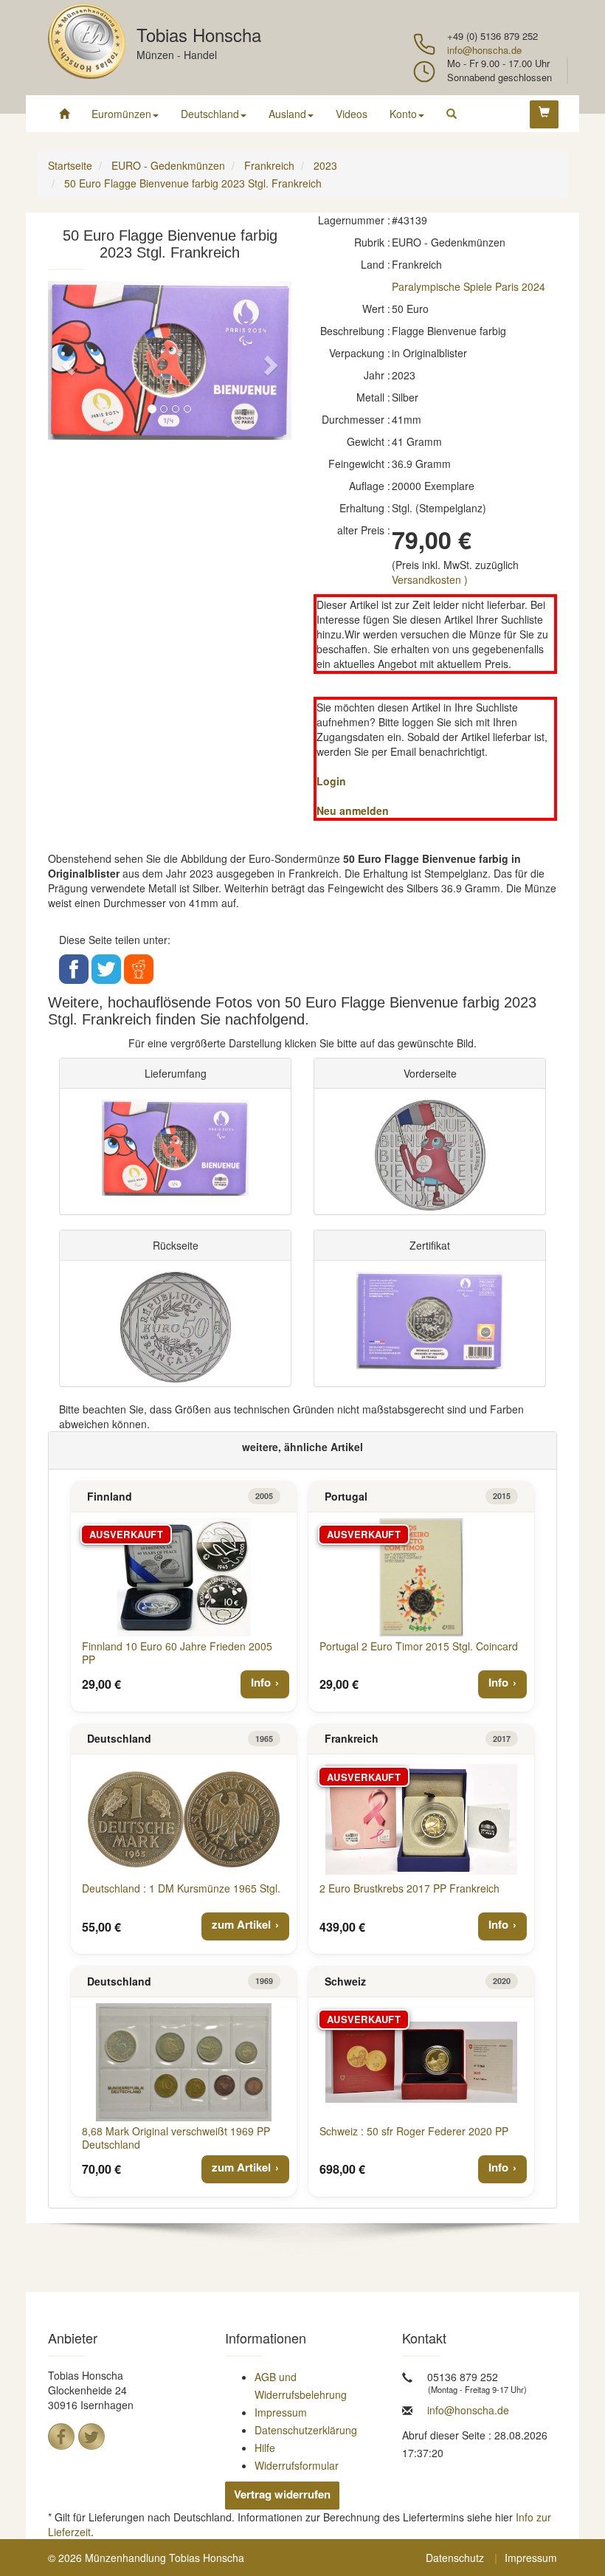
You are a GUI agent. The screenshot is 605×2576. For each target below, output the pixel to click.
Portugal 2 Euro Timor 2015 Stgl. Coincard (419, 1646)
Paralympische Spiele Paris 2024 (469, 286)
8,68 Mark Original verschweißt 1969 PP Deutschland (176, 2138)
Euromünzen (121, 114)
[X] (91, 2436)
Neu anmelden (353, 810)
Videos (352, 114)
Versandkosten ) (430, 579)
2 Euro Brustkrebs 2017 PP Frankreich (409, 1888)
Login (331, 781)
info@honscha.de (484, 50)
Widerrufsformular (297, 2465)
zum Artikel (241, 1924)
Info (261, 1682)
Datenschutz (455, 2558)
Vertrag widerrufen (282, 2494)
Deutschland (210, 114)
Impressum (281, 2412)
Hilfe (265, 2448)
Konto (403, 114)
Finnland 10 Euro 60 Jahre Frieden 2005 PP (177, 1653)
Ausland (287, 114)
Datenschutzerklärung (306, 2430)
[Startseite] (64, 114)
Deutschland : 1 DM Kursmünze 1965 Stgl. (181, 1888)
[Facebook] (61, 2436)
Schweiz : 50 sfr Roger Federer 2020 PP (414, 2131)
